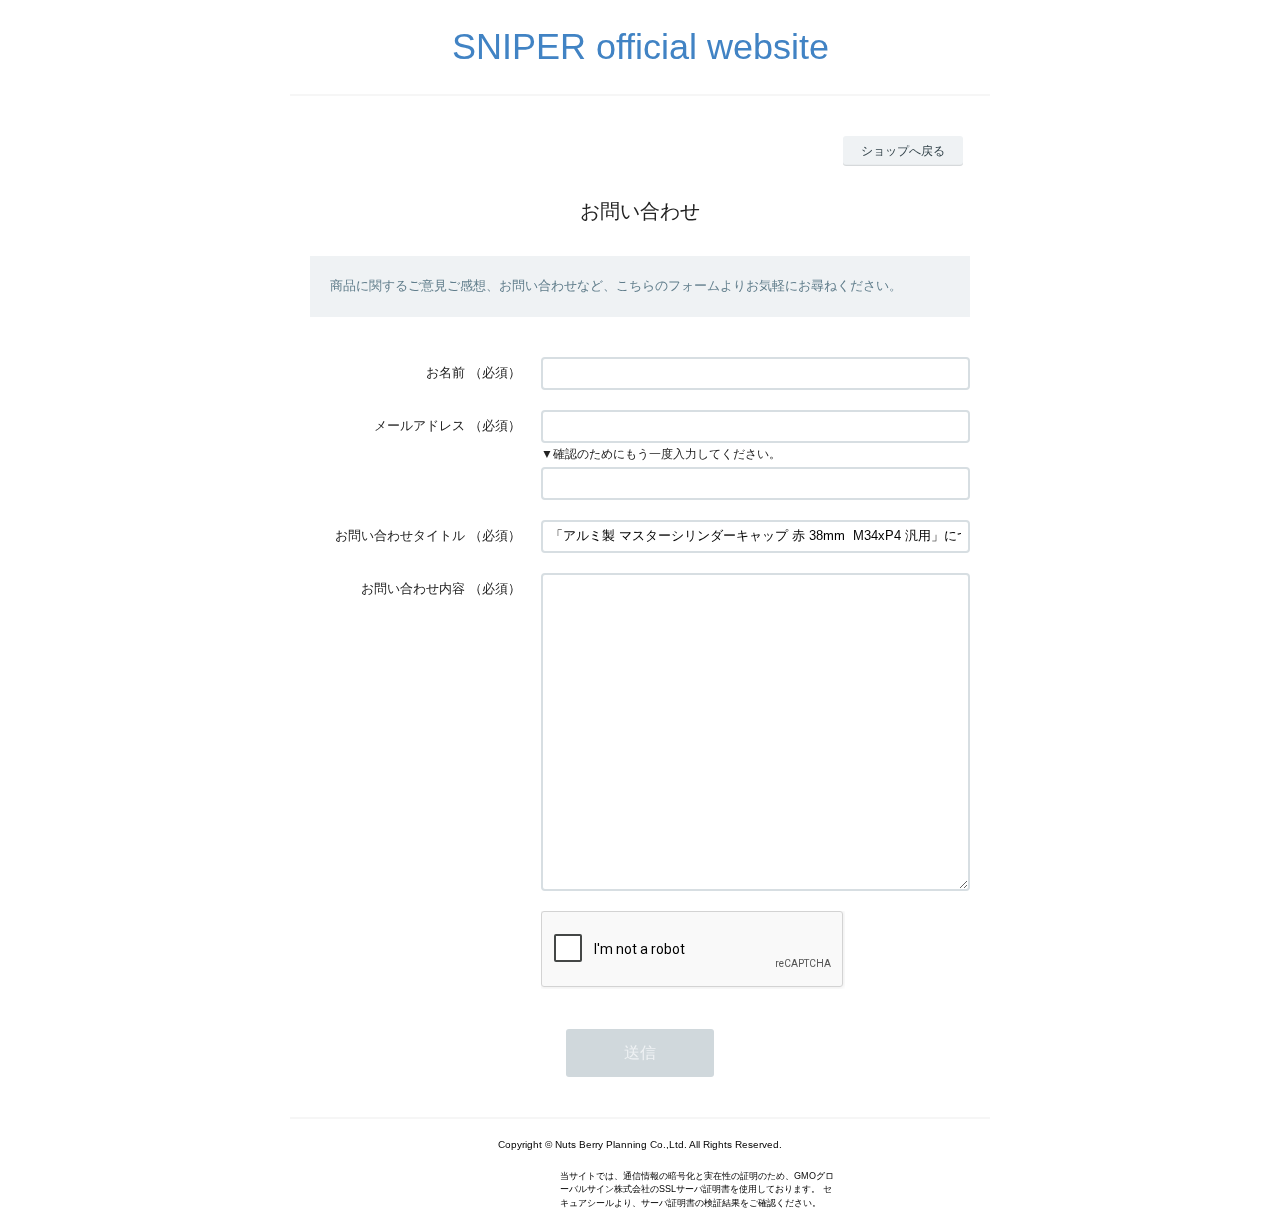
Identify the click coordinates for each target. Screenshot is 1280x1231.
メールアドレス (419, 425)
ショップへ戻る (903, 151)
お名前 (445, 372)
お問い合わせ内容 (413, 588)
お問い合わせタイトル (400, 535)
